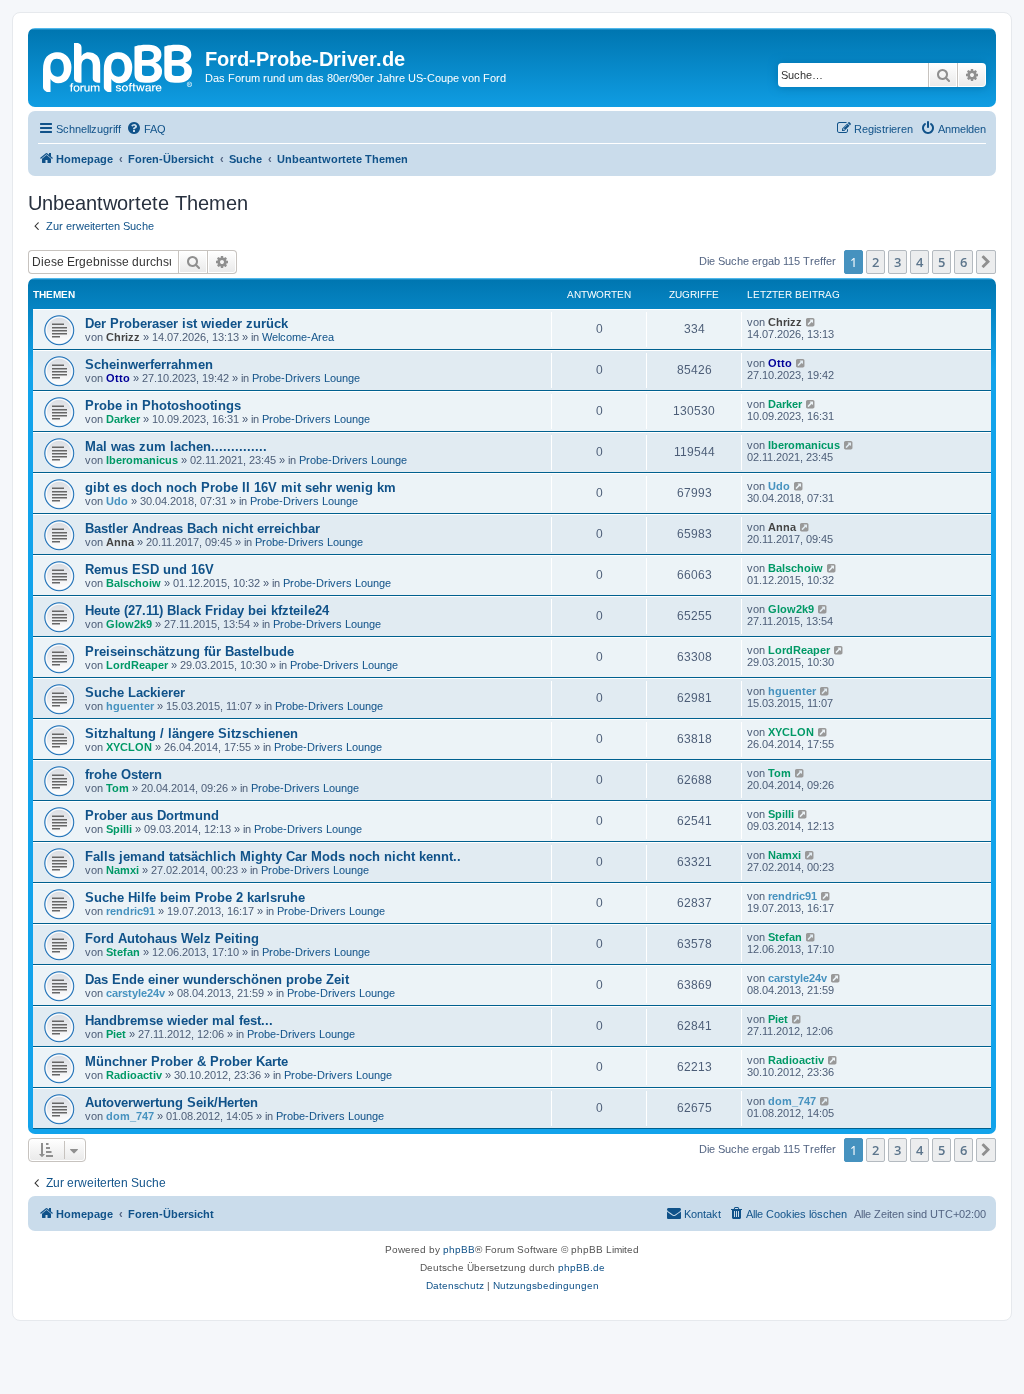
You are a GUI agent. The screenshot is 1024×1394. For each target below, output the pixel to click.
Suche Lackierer (135, 692)
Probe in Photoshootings (163, 405)
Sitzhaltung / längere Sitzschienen (191, 733)
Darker (123, 419)
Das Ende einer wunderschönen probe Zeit (217, 979)
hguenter (130, 706)
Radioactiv (134, 1075)
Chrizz (123, 337)
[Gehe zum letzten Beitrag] (811, 322)
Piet (116, 1034)
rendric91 (130, 911)
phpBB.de (581, 1267)
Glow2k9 (129, 624)
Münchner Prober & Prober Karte (186, 1061)
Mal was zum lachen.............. (176, 446)
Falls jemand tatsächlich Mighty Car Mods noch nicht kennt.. (273, 856)
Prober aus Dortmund (152, 815)
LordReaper (137, 665)
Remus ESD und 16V (149, 569)
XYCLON (129, 747)
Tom (117, 788)
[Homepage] (119, 65)
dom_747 (130, 1116)
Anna (120, 542)
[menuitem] (146, 129)
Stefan (123, 952)
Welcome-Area (298, 337)
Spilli (119, 829)
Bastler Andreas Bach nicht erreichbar (202, 528)
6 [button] (963, 262)
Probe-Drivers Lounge (306, 378)
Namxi (122, 870)
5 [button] (941, 262)
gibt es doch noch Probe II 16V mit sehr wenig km (240, 487)
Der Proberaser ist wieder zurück (186, 323)
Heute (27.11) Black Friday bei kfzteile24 (207, 610)
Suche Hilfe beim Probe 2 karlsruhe (195, 897)
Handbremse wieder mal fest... (179, 1020)
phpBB (459, 1249)
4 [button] (919, 262)
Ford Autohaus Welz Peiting (172, 938)
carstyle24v (135, 993)
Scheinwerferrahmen (149, 364)
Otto (118, 378)
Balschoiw (133, 583)
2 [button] (875, 262)
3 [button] (897, 262)
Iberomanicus (142, 460)
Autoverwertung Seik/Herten (171, 1102)
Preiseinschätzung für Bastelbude (189, 651)
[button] (986, 262)
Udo (117, 501)
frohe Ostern (123, 774)
